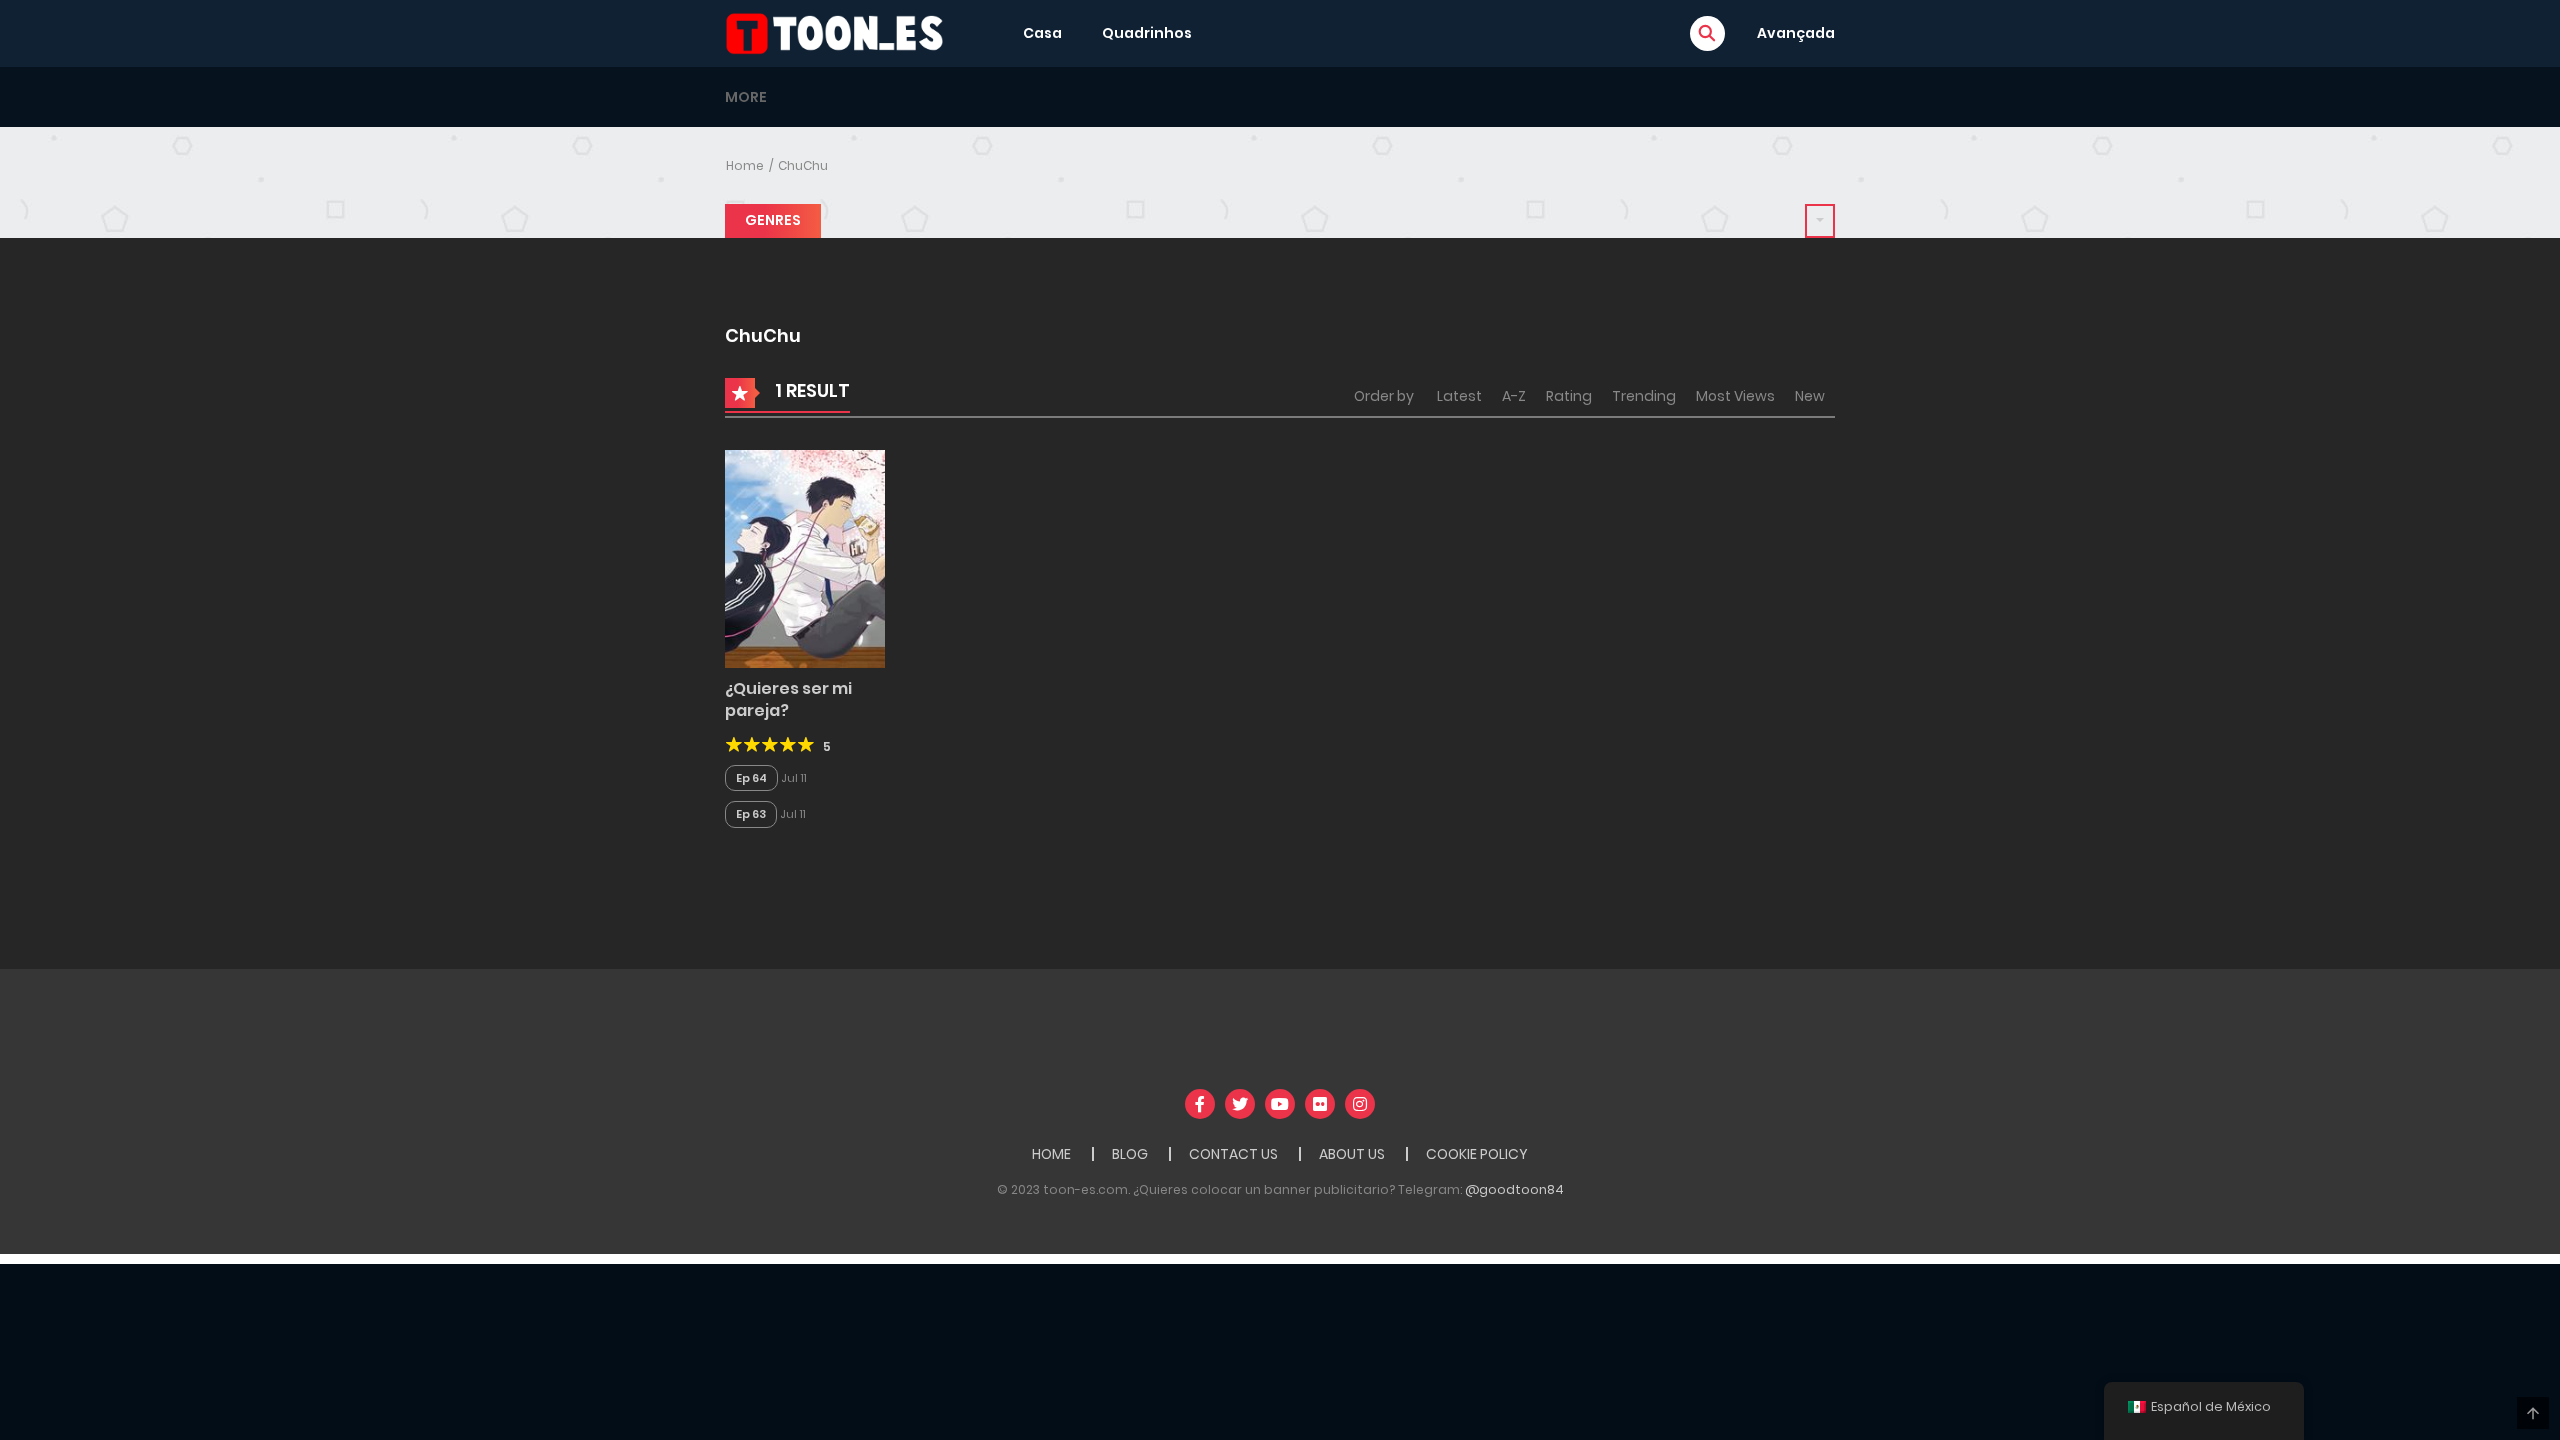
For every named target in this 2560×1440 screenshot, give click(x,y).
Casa (1042, 33)
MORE (746, 97)
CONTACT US (1233, 1154)
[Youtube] (1280, 1104)
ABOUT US (1352, 1154)
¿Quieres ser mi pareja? (788, 699)
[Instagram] (1360, 1104)
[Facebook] (1200, 1104)
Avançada (1796, 33)
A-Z (1514, 396)
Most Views (1735, 396)
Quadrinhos (1147, 33)
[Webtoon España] (841, 32)
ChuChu (803, 165)
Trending (1644, 396)
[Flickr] (1320, 1104)
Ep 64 (751, 778)
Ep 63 (751, 814)
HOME (1051, 1154)
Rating (1569, 396)
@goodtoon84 (1514, 1189)
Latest (1459, 396)
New (1810, 396)
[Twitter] (1240, 1104)
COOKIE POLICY (1477, 1154)
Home (745, 165)
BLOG (1130, 1154)
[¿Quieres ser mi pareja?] (805, 558)
